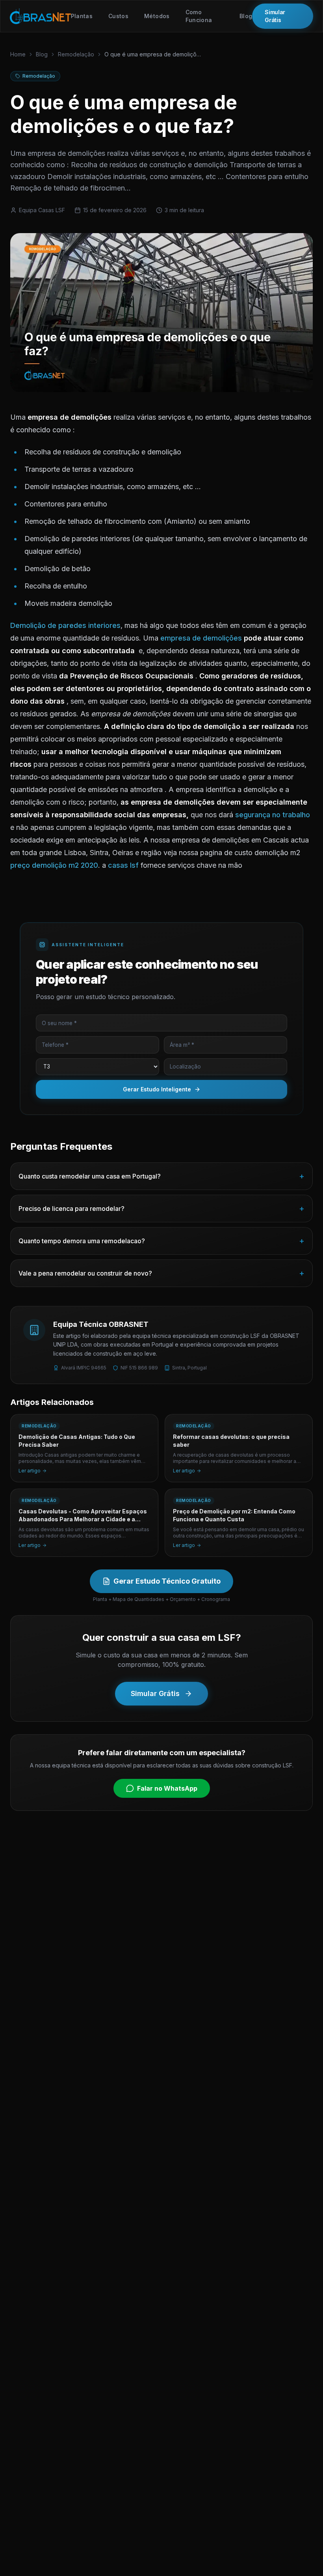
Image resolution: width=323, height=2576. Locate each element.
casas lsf (123, 865)
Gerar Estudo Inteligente (157, 1089)
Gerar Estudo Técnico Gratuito (167, 1581)
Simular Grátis (275, 16)
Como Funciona (199, 16)
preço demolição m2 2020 (54, 865)
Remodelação (76, 54)
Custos (118, 16)
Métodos (157, 16)
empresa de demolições (201, 638)
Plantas (82, 16)
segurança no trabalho (273, 815)
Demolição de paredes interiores (65, 625)
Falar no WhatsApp (167, 1788)
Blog (246, 16)
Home (18, 54)
